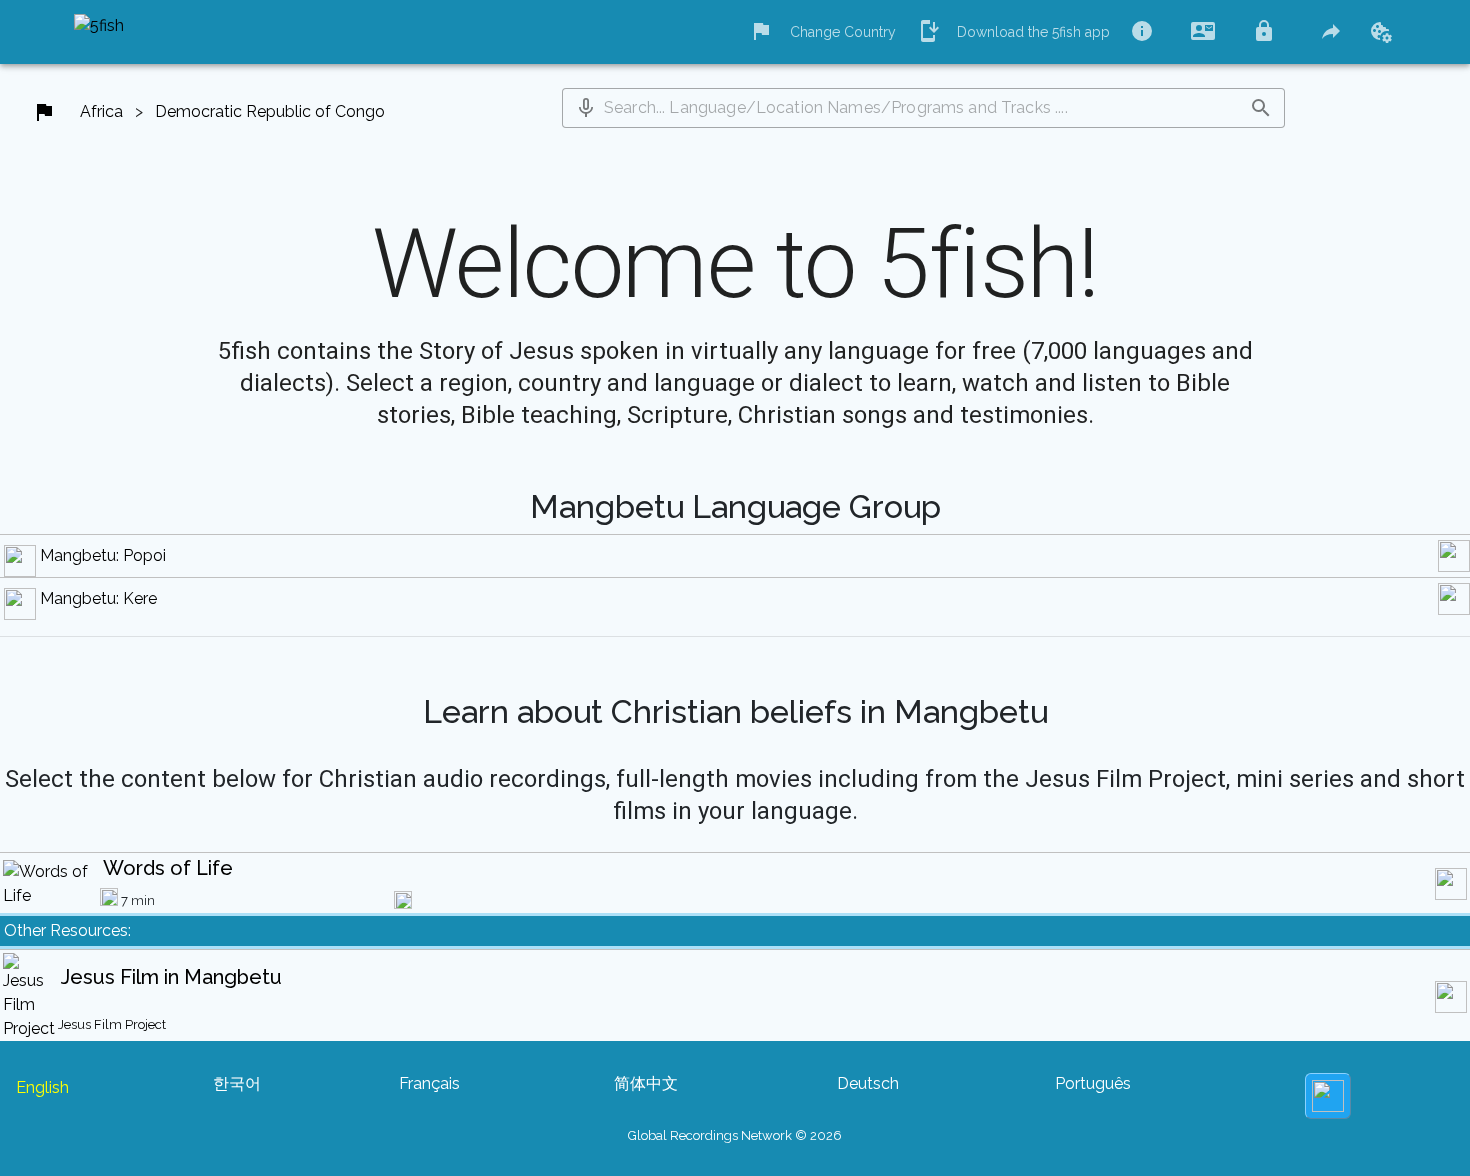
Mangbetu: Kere (98, 598)
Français (429, 1083)
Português (1093, 1083)
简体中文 (646, 1083)
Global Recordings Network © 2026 (735, 1135)
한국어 (237, 1083)
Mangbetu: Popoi (103, 555)
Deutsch (868, 1083)
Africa (101, 111)
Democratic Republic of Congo (270, 111)
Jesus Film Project (112, 1024)
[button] (586, 108)
